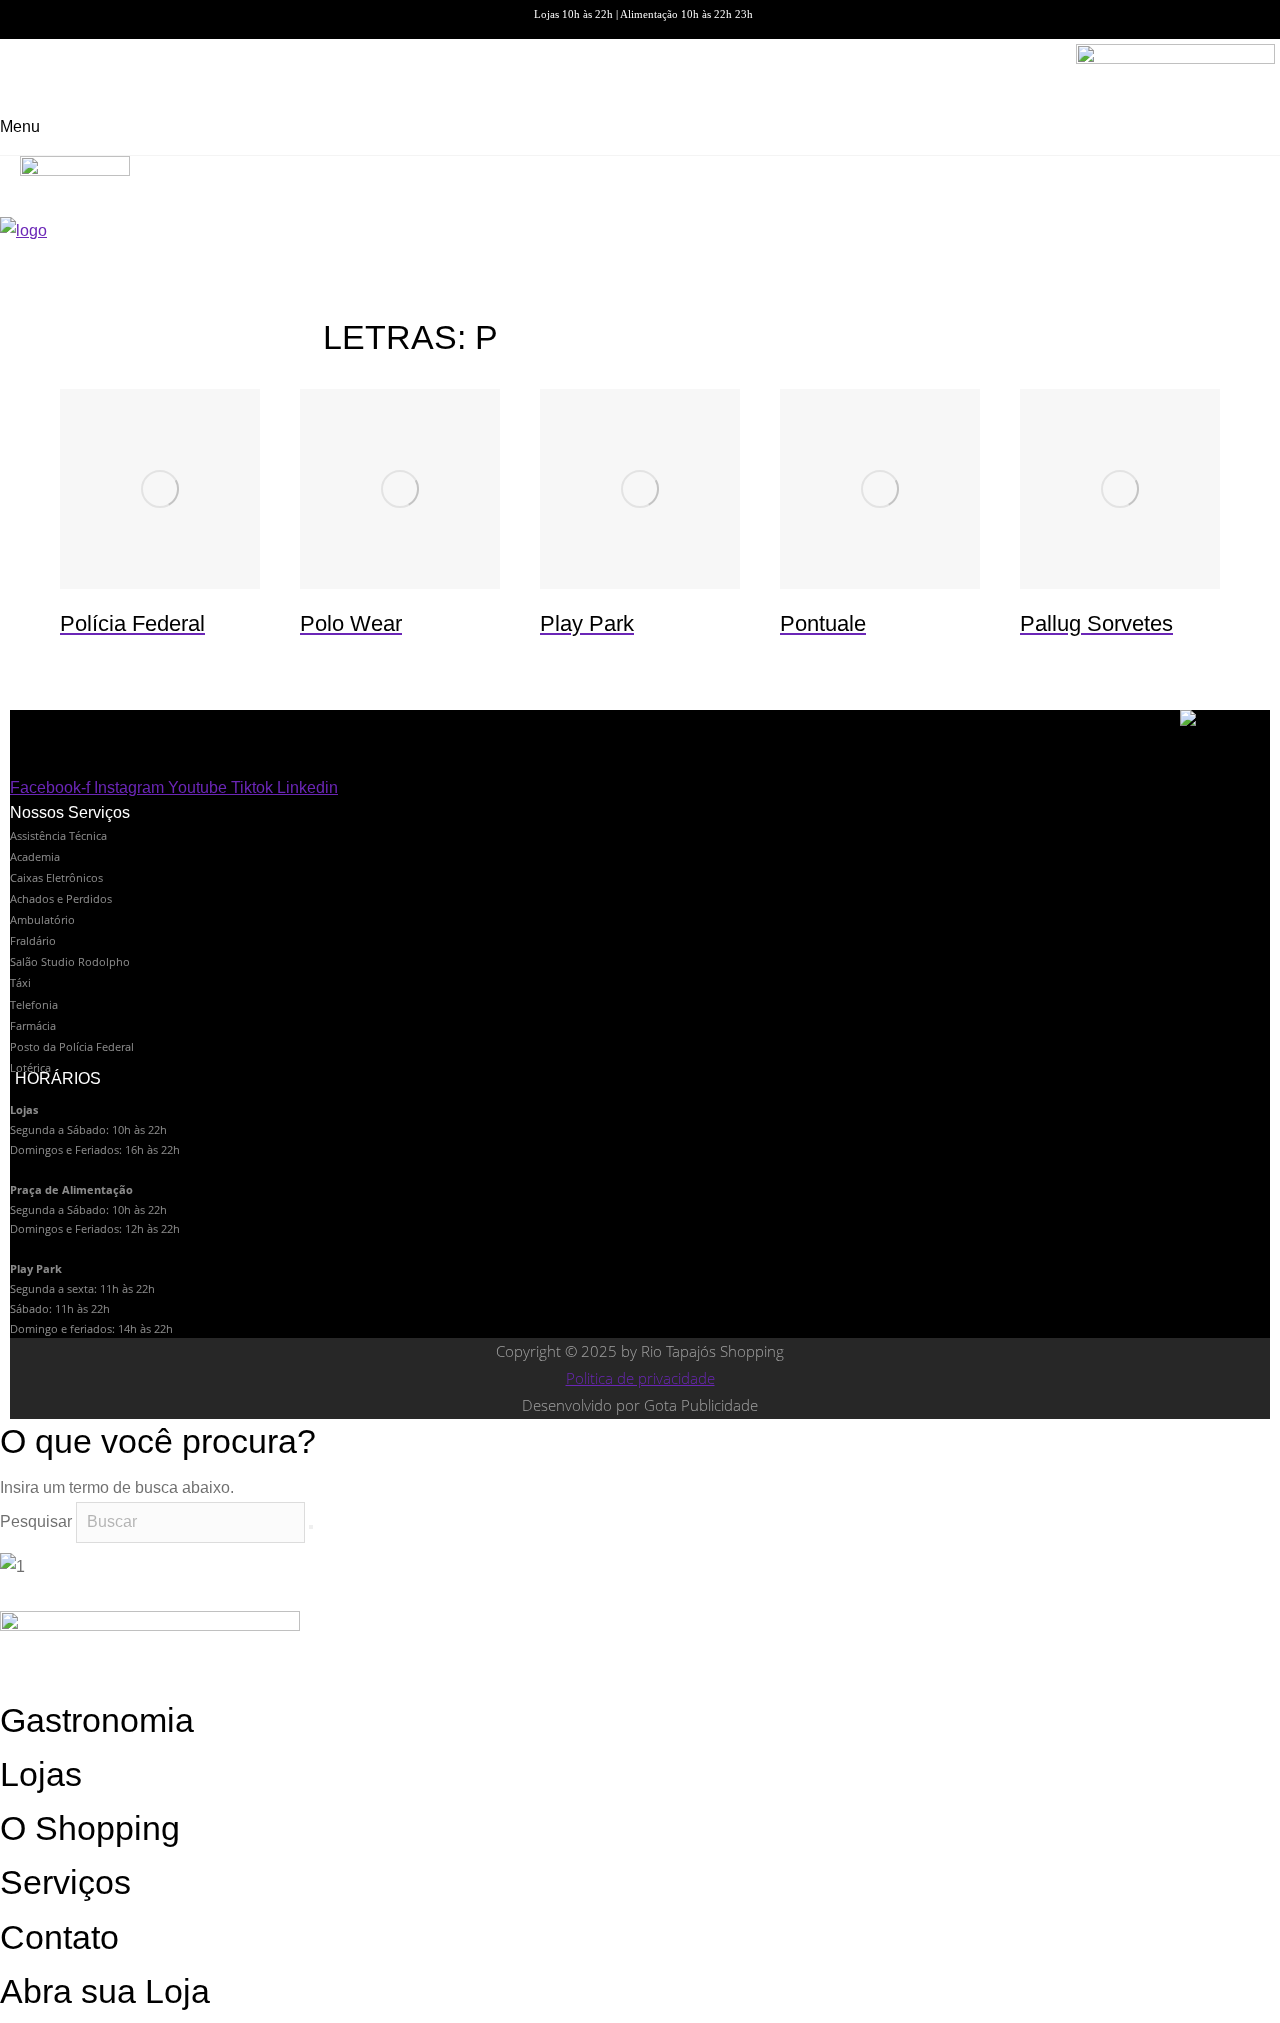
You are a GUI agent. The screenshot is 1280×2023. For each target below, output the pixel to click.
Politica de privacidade (640, 1378)
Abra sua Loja (105, 1991)
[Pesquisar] (311, 1527)
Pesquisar (36, 1521)
